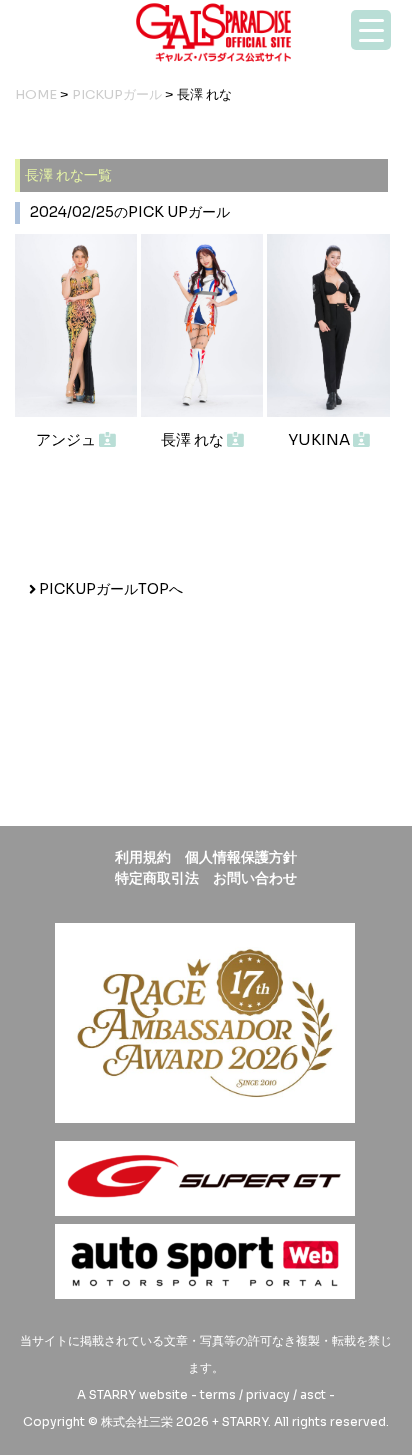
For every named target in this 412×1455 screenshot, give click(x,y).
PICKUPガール (117, 94)
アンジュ (67, 439)
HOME (36, 94)
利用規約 (143, 857)
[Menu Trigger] (371, 30)
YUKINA (320, 439)
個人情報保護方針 (241, 857)
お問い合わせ (255, 878)
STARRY (112, 1394)
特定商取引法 (157, 878)
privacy (268, 1394)
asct (313, 1394)
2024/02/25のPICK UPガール (130, 212)
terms (218, 1394)
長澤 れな (194, 439)
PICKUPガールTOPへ (109, 589)
